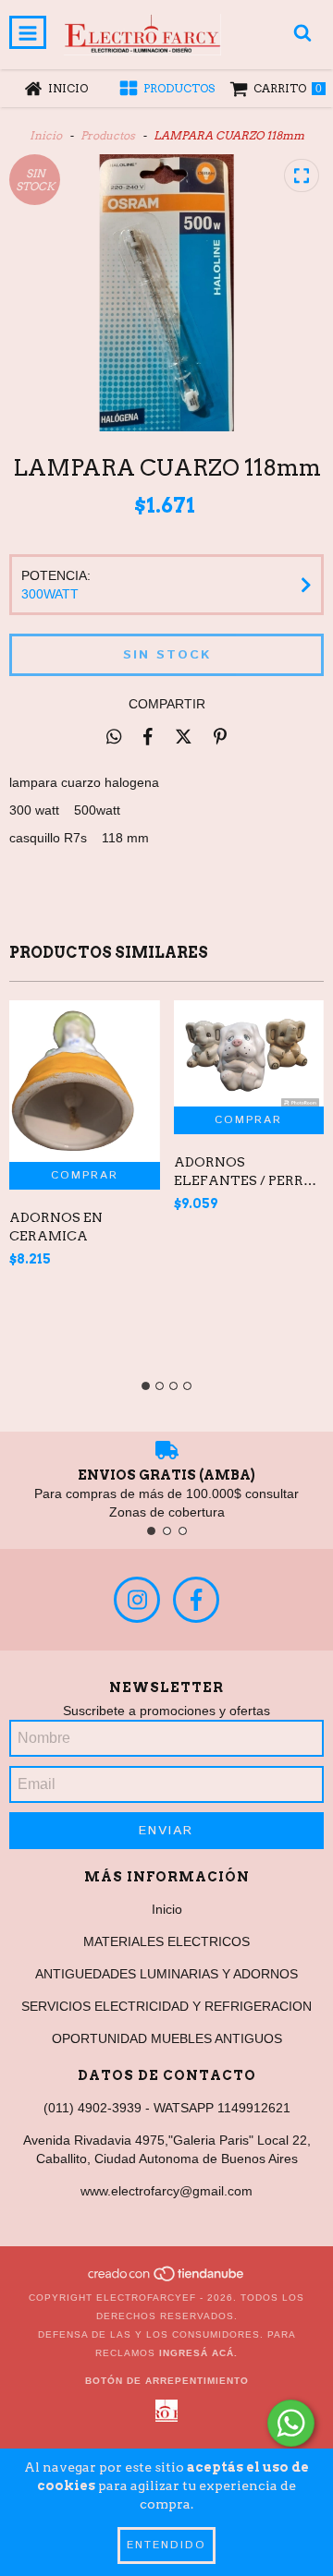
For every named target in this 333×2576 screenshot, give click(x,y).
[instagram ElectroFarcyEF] (137, 1600)
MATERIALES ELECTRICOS (166, 1941)
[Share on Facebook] (148, 736)
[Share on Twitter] (184, 736)
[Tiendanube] (167, 2279)
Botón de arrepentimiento (167, 2381)
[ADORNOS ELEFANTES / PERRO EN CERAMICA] (249, 1053)
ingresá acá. (198, 2353)
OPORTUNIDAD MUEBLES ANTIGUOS (167, 2038)
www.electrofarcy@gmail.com (166, 2191)
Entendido (166, 2545)
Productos (108, 135)
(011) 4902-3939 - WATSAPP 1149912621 (167, 2108)
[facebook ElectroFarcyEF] (196, 1600)
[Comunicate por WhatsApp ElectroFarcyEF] (291, 2423)
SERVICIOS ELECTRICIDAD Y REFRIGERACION (166, 2006)
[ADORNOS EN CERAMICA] (85, 1081)
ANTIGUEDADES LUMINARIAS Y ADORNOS (166, 1974)
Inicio (46, 135)
